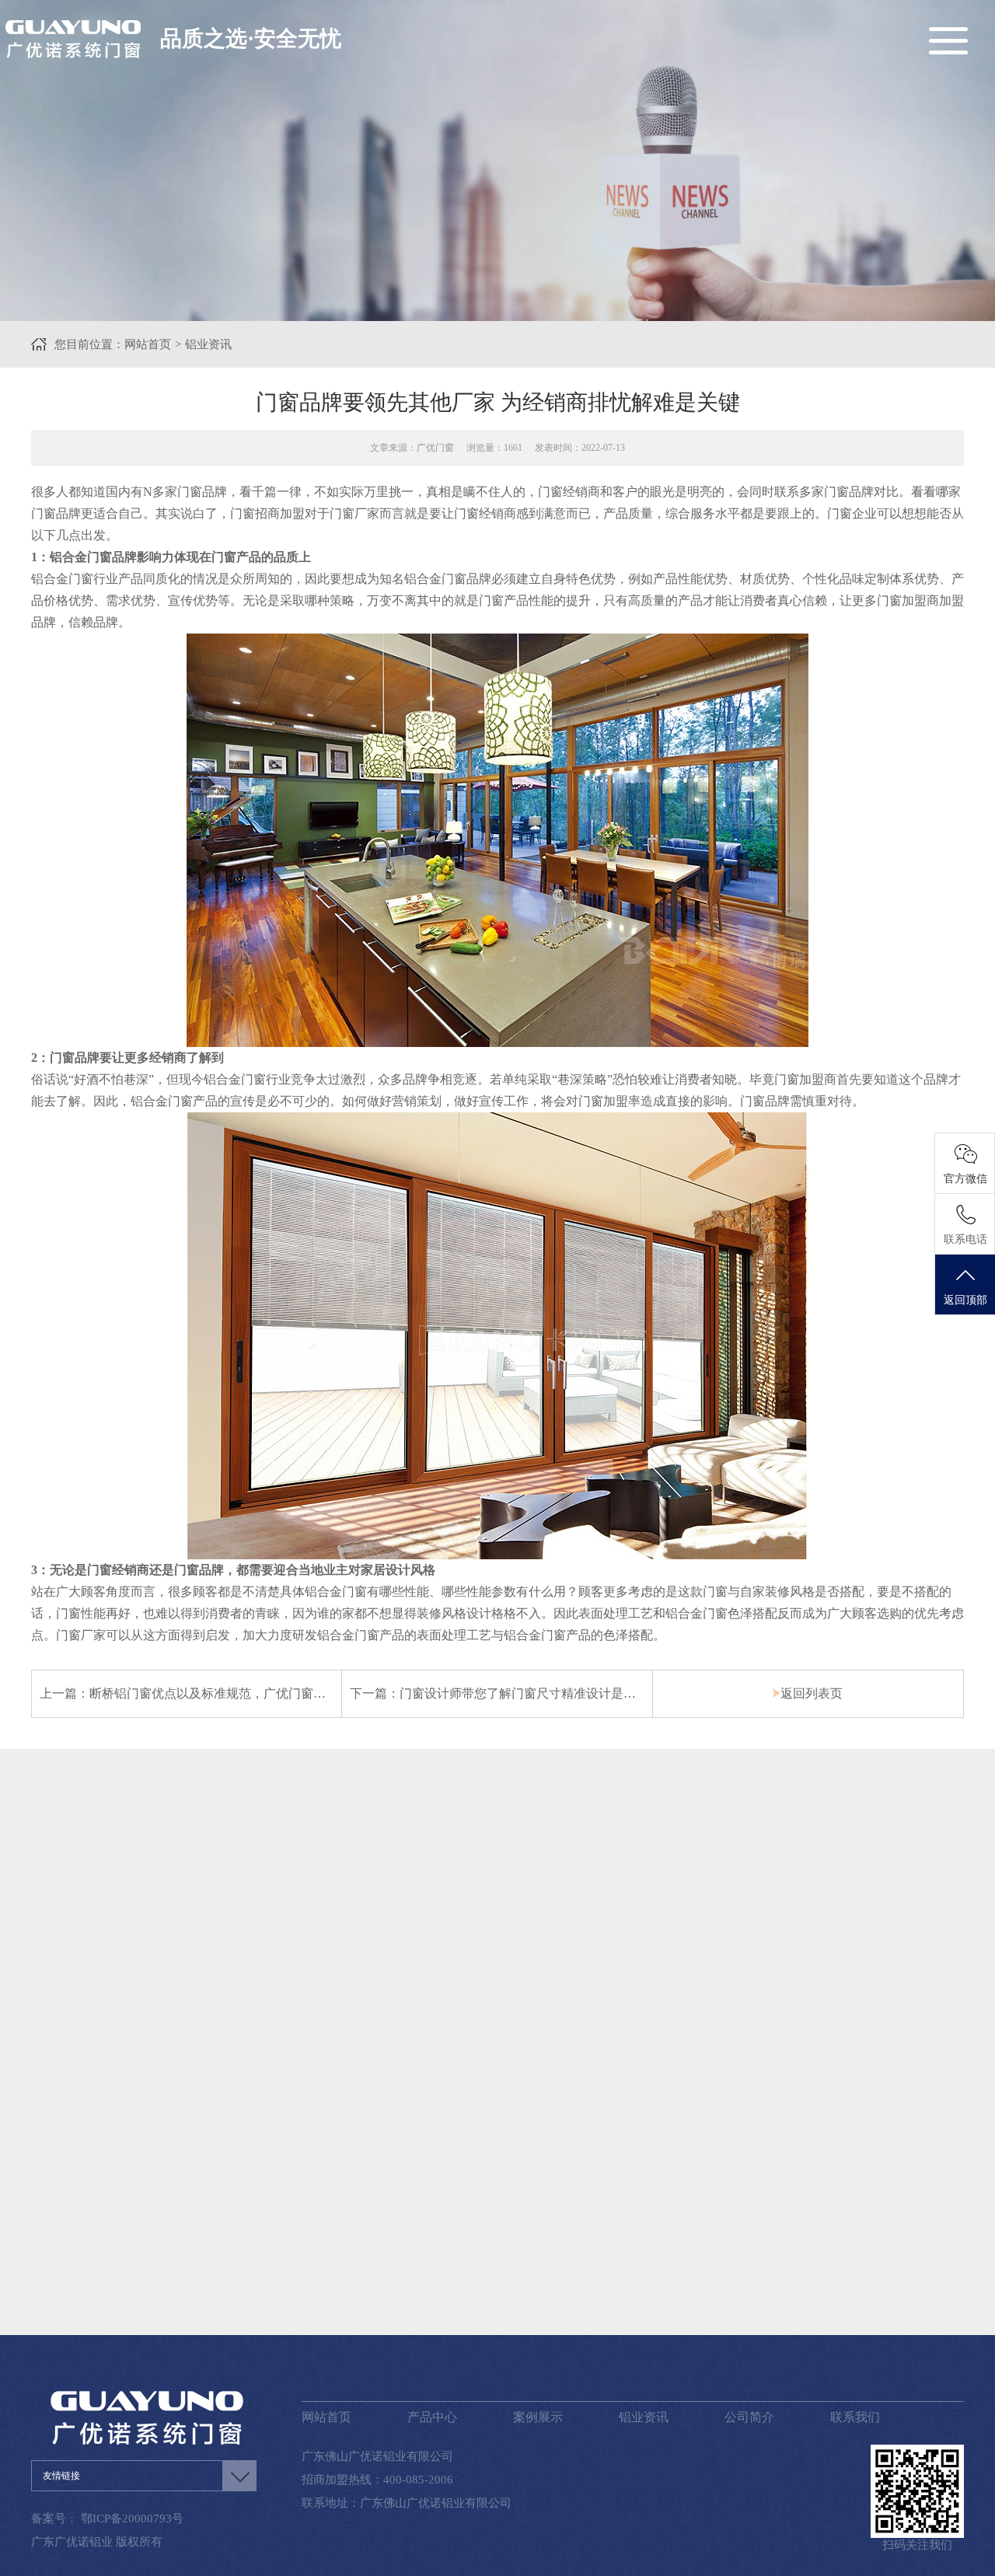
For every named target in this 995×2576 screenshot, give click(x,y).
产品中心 (432, 2417)
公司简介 (749, 2417)
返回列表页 (812, 1693)
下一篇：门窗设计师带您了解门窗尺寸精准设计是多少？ (505, 1693)
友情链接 (61, 2476)
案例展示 (538, 2417)
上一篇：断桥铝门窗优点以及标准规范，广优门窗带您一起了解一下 (226, 1693)
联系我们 (855, 2417)
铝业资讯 (208, 344)
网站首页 (148, 344)
